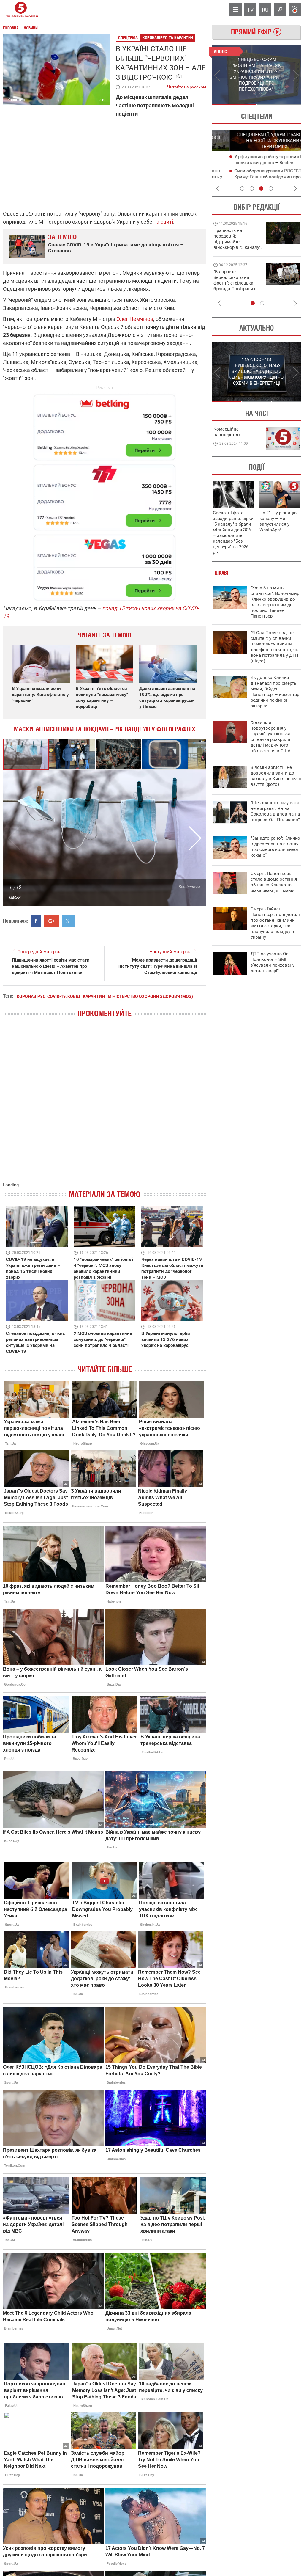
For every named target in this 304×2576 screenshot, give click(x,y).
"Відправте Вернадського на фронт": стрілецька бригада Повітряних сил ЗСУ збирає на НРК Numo (234, 286)
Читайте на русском (187, 86)
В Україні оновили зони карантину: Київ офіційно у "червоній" (40, 695)
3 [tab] (261, 189)
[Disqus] (104, 1106)
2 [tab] (279, 104)
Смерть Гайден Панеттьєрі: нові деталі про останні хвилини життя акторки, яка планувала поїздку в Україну (275, 923)
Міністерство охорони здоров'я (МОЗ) (150, 996)
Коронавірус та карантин (168, 38)
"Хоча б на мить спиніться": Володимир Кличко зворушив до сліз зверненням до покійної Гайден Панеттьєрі (275, 602)
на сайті (163, 222)
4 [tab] (271, 189)
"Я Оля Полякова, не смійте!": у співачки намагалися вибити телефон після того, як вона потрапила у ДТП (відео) (274, 647)
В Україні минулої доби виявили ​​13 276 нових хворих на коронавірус (166, 1339)
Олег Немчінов (135, 319)
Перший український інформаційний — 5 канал (21, 10)
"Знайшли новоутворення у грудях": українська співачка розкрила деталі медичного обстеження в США (271, 737)
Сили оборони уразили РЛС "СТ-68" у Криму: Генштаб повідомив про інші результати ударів (255, 177)
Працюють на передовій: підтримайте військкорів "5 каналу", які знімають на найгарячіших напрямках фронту (237, 247)
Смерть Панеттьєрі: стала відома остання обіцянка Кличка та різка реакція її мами (274, 882)
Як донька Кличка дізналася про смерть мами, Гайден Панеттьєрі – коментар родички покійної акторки (275, 692)
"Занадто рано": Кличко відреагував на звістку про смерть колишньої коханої (275, 847)
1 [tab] (234, 104)
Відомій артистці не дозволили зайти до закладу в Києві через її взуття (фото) (276, 776)
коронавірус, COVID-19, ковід (48, 996)
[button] (72, 754)
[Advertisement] (104, 495)
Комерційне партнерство (227, 432)
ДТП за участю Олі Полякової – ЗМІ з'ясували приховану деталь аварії (273, 962)
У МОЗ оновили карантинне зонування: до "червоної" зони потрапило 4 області (103, 1339)
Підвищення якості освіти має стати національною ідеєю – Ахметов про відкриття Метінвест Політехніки (51, 966)
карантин (94, 996)
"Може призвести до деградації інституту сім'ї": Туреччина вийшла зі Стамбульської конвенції (158, 966)
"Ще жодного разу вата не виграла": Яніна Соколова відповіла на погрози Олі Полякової (275, 811)
